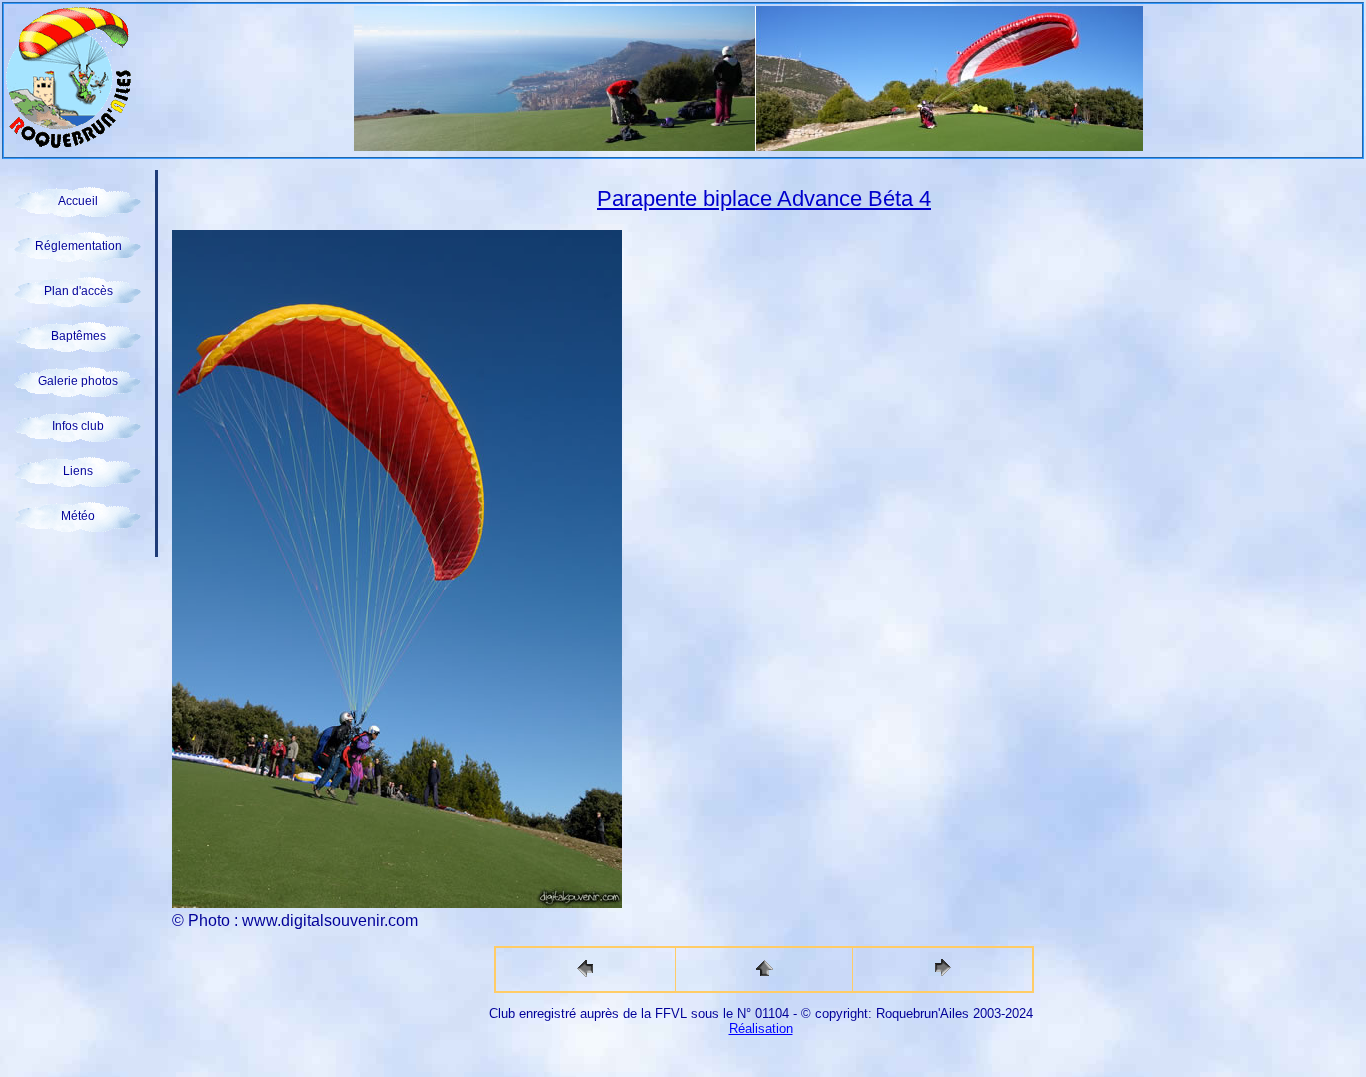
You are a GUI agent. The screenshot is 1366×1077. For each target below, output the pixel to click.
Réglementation (78, 246)
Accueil (78, 201)
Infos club (78, 426)
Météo (78, 516)
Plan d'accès (78, 291)
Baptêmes (78, 336)
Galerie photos (78, 381)
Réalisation (761, 1028)
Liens (78, 471)
